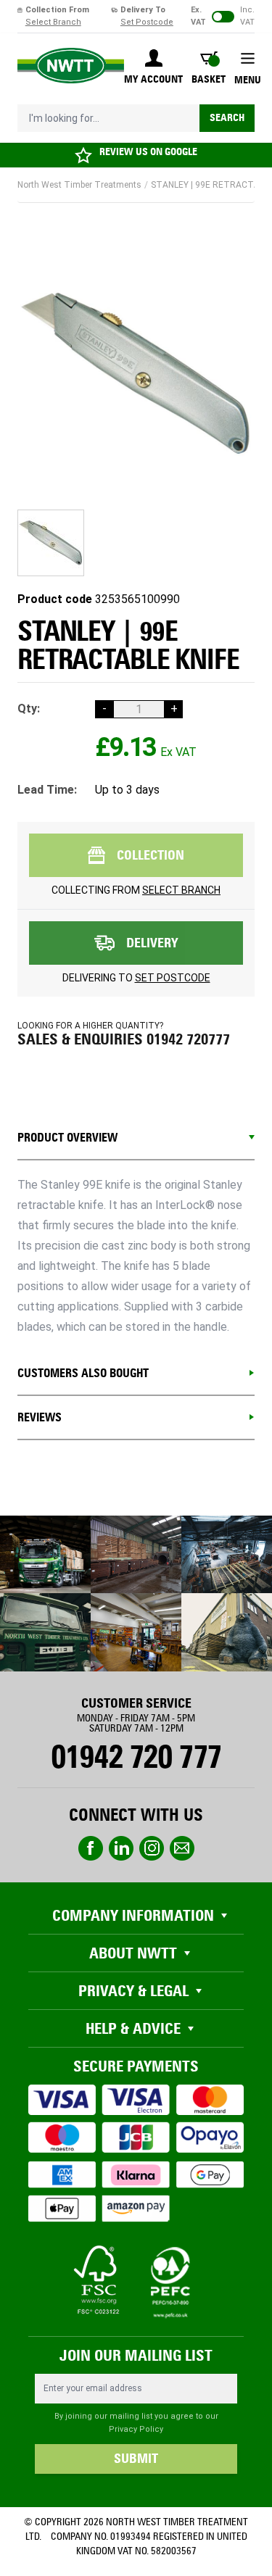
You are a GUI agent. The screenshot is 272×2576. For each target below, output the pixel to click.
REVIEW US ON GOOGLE (148, 152)
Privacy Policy (136, 2429)
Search (227, 118)
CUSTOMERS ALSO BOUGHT (83, 1373)
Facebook (91, 1848)
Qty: (29, 709)
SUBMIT (136, 2459)
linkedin (121, 1848)
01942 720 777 (136, 1757)
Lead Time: (47, 790)
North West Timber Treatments (79, 185)
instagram (152, 1848)
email (182, 1848)
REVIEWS (40, 1417)
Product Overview (67, 1138)
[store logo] (71, 66)
